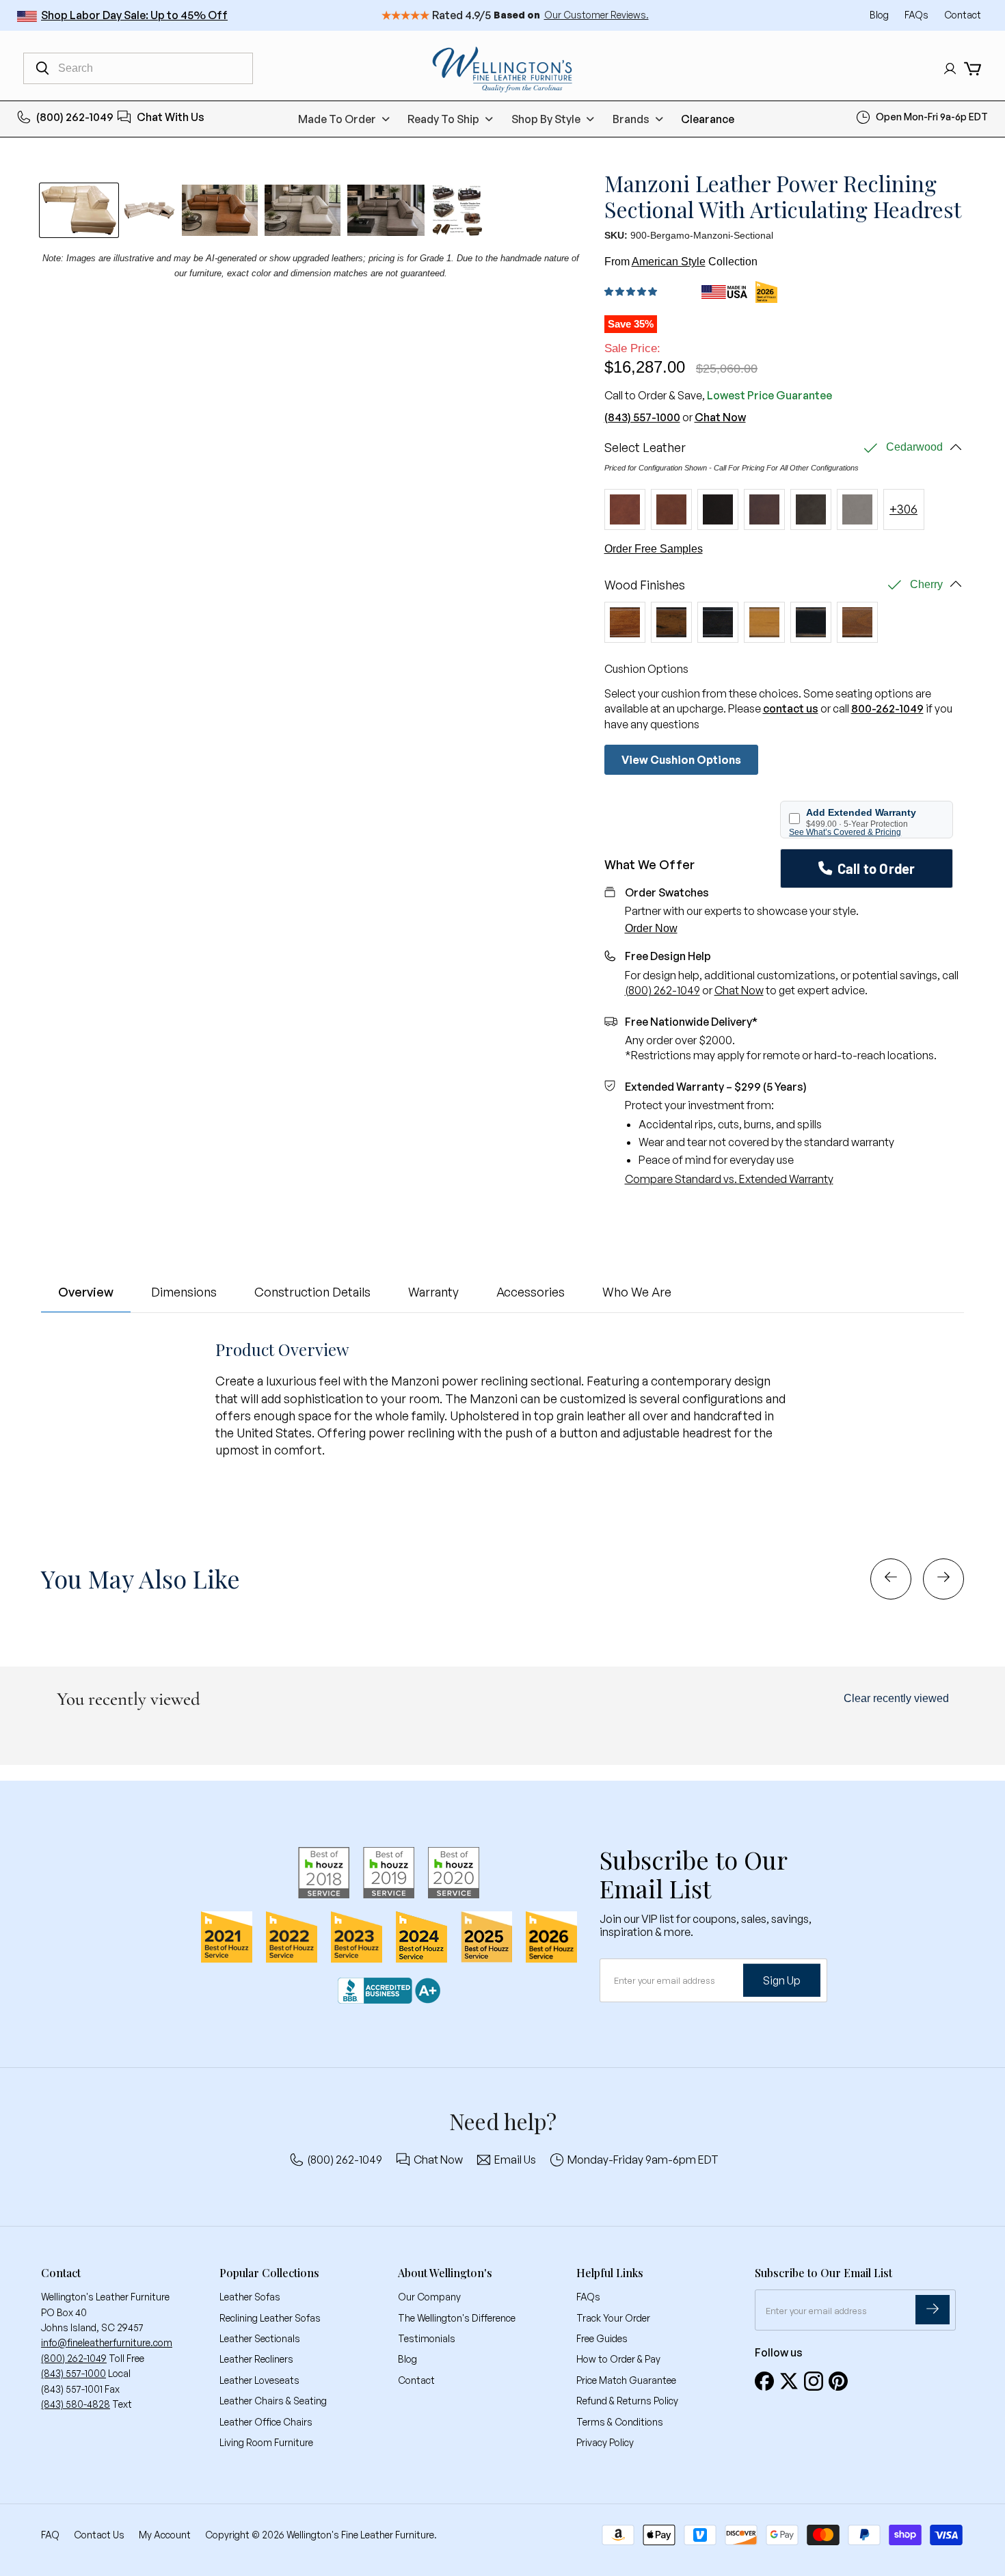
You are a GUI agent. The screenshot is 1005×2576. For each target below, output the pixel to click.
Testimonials (427, 2338)
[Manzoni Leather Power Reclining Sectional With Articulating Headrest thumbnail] (220, 210)
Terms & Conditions (620, 2422)
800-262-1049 (887, 708)
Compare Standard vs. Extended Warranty (729, 1179)
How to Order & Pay (618, 2359)
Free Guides (602, 2338)
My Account (165, 2535)
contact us (791, 708)
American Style (669, 262)
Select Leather (645, 448)
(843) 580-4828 (76, 2404)
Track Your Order (613, 2318)
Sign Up (782, 1980)
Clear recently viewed (896, 1698)
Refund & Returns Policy (627, 2401)
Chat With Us (171, 117)
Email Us (515, 2160)
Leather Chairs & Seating (273, 2401)
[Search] (42, 68)
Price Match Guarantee (626, 2380)
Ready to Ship (443, 119)
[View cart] (973, 69)
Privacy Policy (605, 2442)
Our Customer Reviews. (597, 15)
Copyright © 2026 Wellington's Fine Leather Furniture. (321, 2535)
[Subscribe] (933, 2310)
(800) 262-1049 (75, 117)
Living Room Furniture (266, 2442)
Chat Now (720, 417)
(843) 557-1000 (642, 417)
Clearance (708, 119)
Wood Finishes (645, 585)
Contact (963, 15)
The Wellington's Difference (457, 2318)
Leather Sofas (250, 2297)
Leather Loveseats (259, 2380)
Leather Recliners (256, 2359)
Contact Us (99, 2535)
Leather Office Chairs (266, 2422)
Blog (880, 15)
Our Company (429, 2297)
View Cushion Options (681, 760)
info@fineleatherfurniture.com (107, 2342)
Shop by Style (546, 119)
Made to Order (337, 119)
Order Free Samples (654, 549)
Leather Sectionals (260, 2338)
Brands (631, 119)
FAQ (50, 2535)
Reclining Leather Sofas (270, 2318)
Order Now (651, 928)
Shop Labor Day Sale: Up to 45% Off (134, 15)
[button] (633, 292)
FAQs (917, 15)
